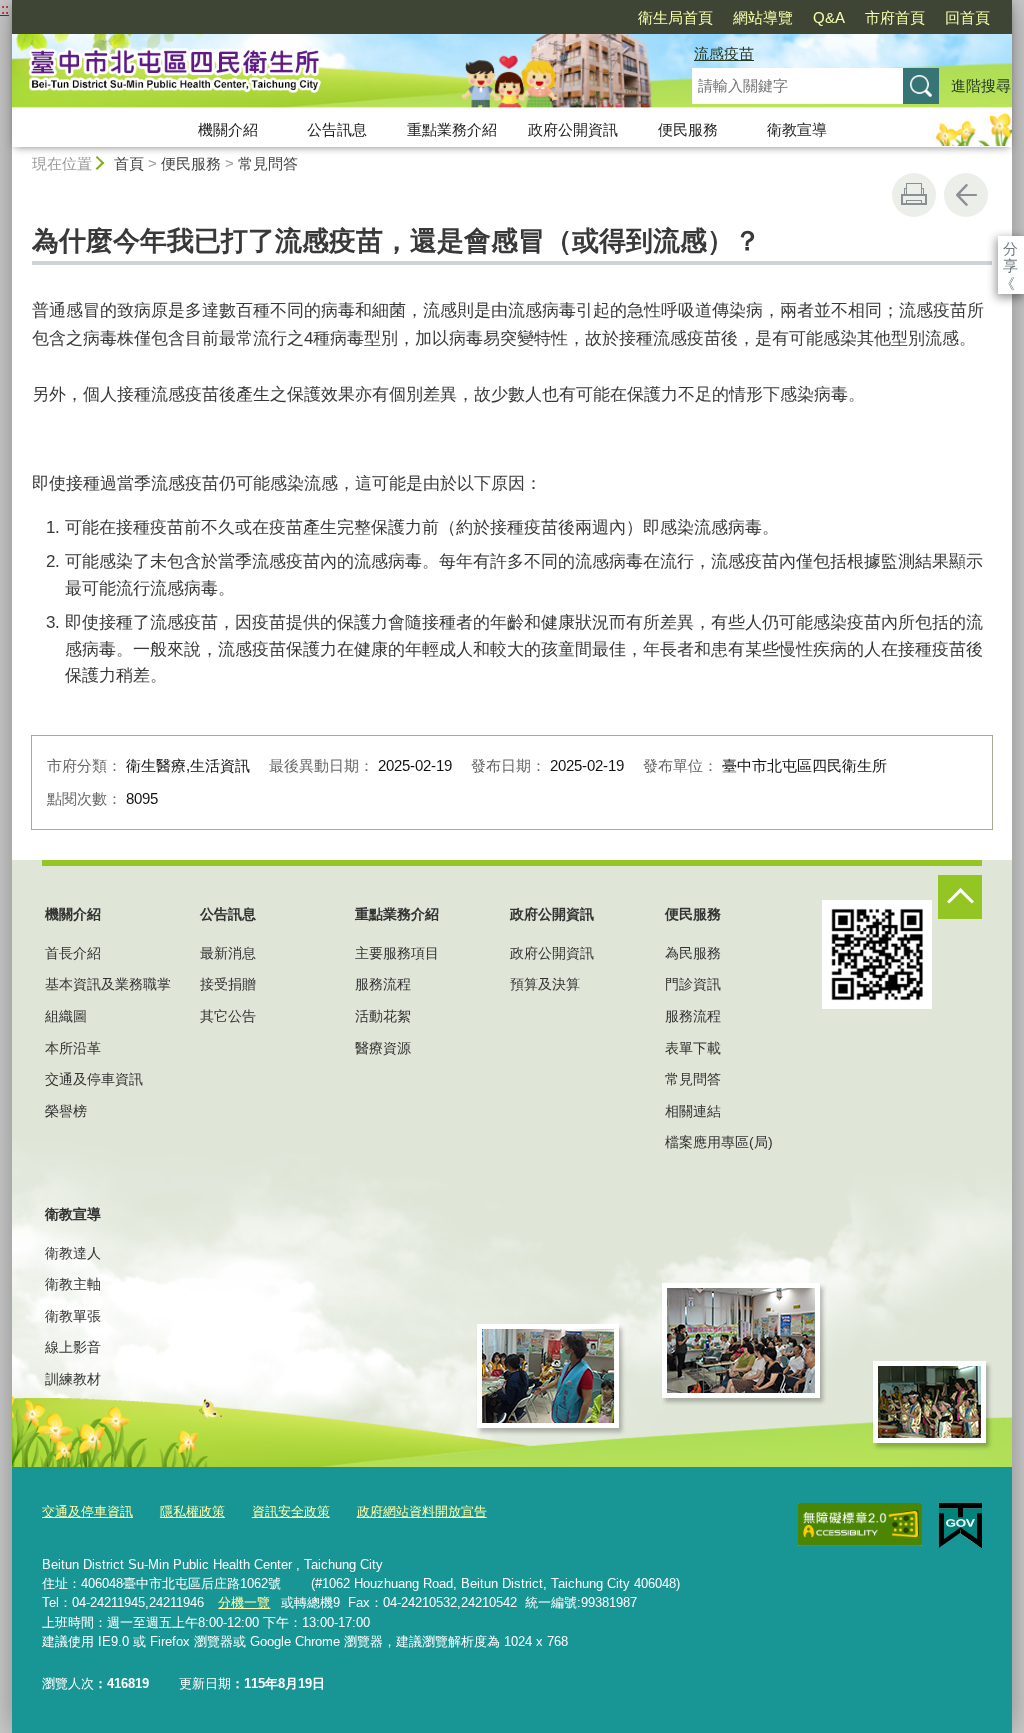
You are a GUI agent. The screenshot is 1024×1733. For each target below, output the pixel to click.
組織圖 (66, 1016)
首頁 (129, 163)
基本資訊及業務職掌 (108, 984)
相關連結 (693, 1111)
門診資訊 (693, 984)
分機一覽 (244, 1602)
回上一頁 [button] (966, 195)
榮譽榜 (66, 1111)
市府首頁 (895, 17)
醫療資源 (383, 1048)
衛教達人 (73, 1253)
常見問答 (268, 163)
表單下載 (693, 1048)
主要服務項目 (397, 953)
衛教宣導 (797, 129)
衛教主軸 (73, 1284)
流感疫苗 (724, 53)
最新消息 (228, 953)
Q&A (829, 17)
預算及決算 (545, 984)
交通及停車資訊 (94, 1079)
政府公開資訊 (573, 129)
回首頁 (967, 17)
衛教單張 (73, 1316)
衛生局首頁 (675, 17)
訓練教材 (73, 1379)
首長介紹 (73, 953)
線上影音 (73, 1347)
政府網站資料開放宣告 (422, 1511)
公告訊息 (337, 129)
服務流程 (383, 984)
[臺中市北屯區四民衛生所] (328, 73)
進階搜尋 (981, 85)
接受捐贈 (228, 984)
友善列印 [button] (914, 195)
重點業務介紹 (452, 129)
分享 (1010, 248)
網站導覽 (763, 17)
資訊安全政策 (291, 1511)
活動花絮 (383, 1016)
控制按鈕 (960, 897)
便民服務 (688, 129)
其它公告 (228, 1016)
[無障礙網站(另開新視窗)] (860, 1525)
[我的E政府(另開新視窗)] (960, 1526)
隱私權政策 (192, 1511)
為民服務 (693, 953)
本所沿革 (73, 1048)
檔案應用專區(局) (719, 1142)
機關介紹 (228, 129)
